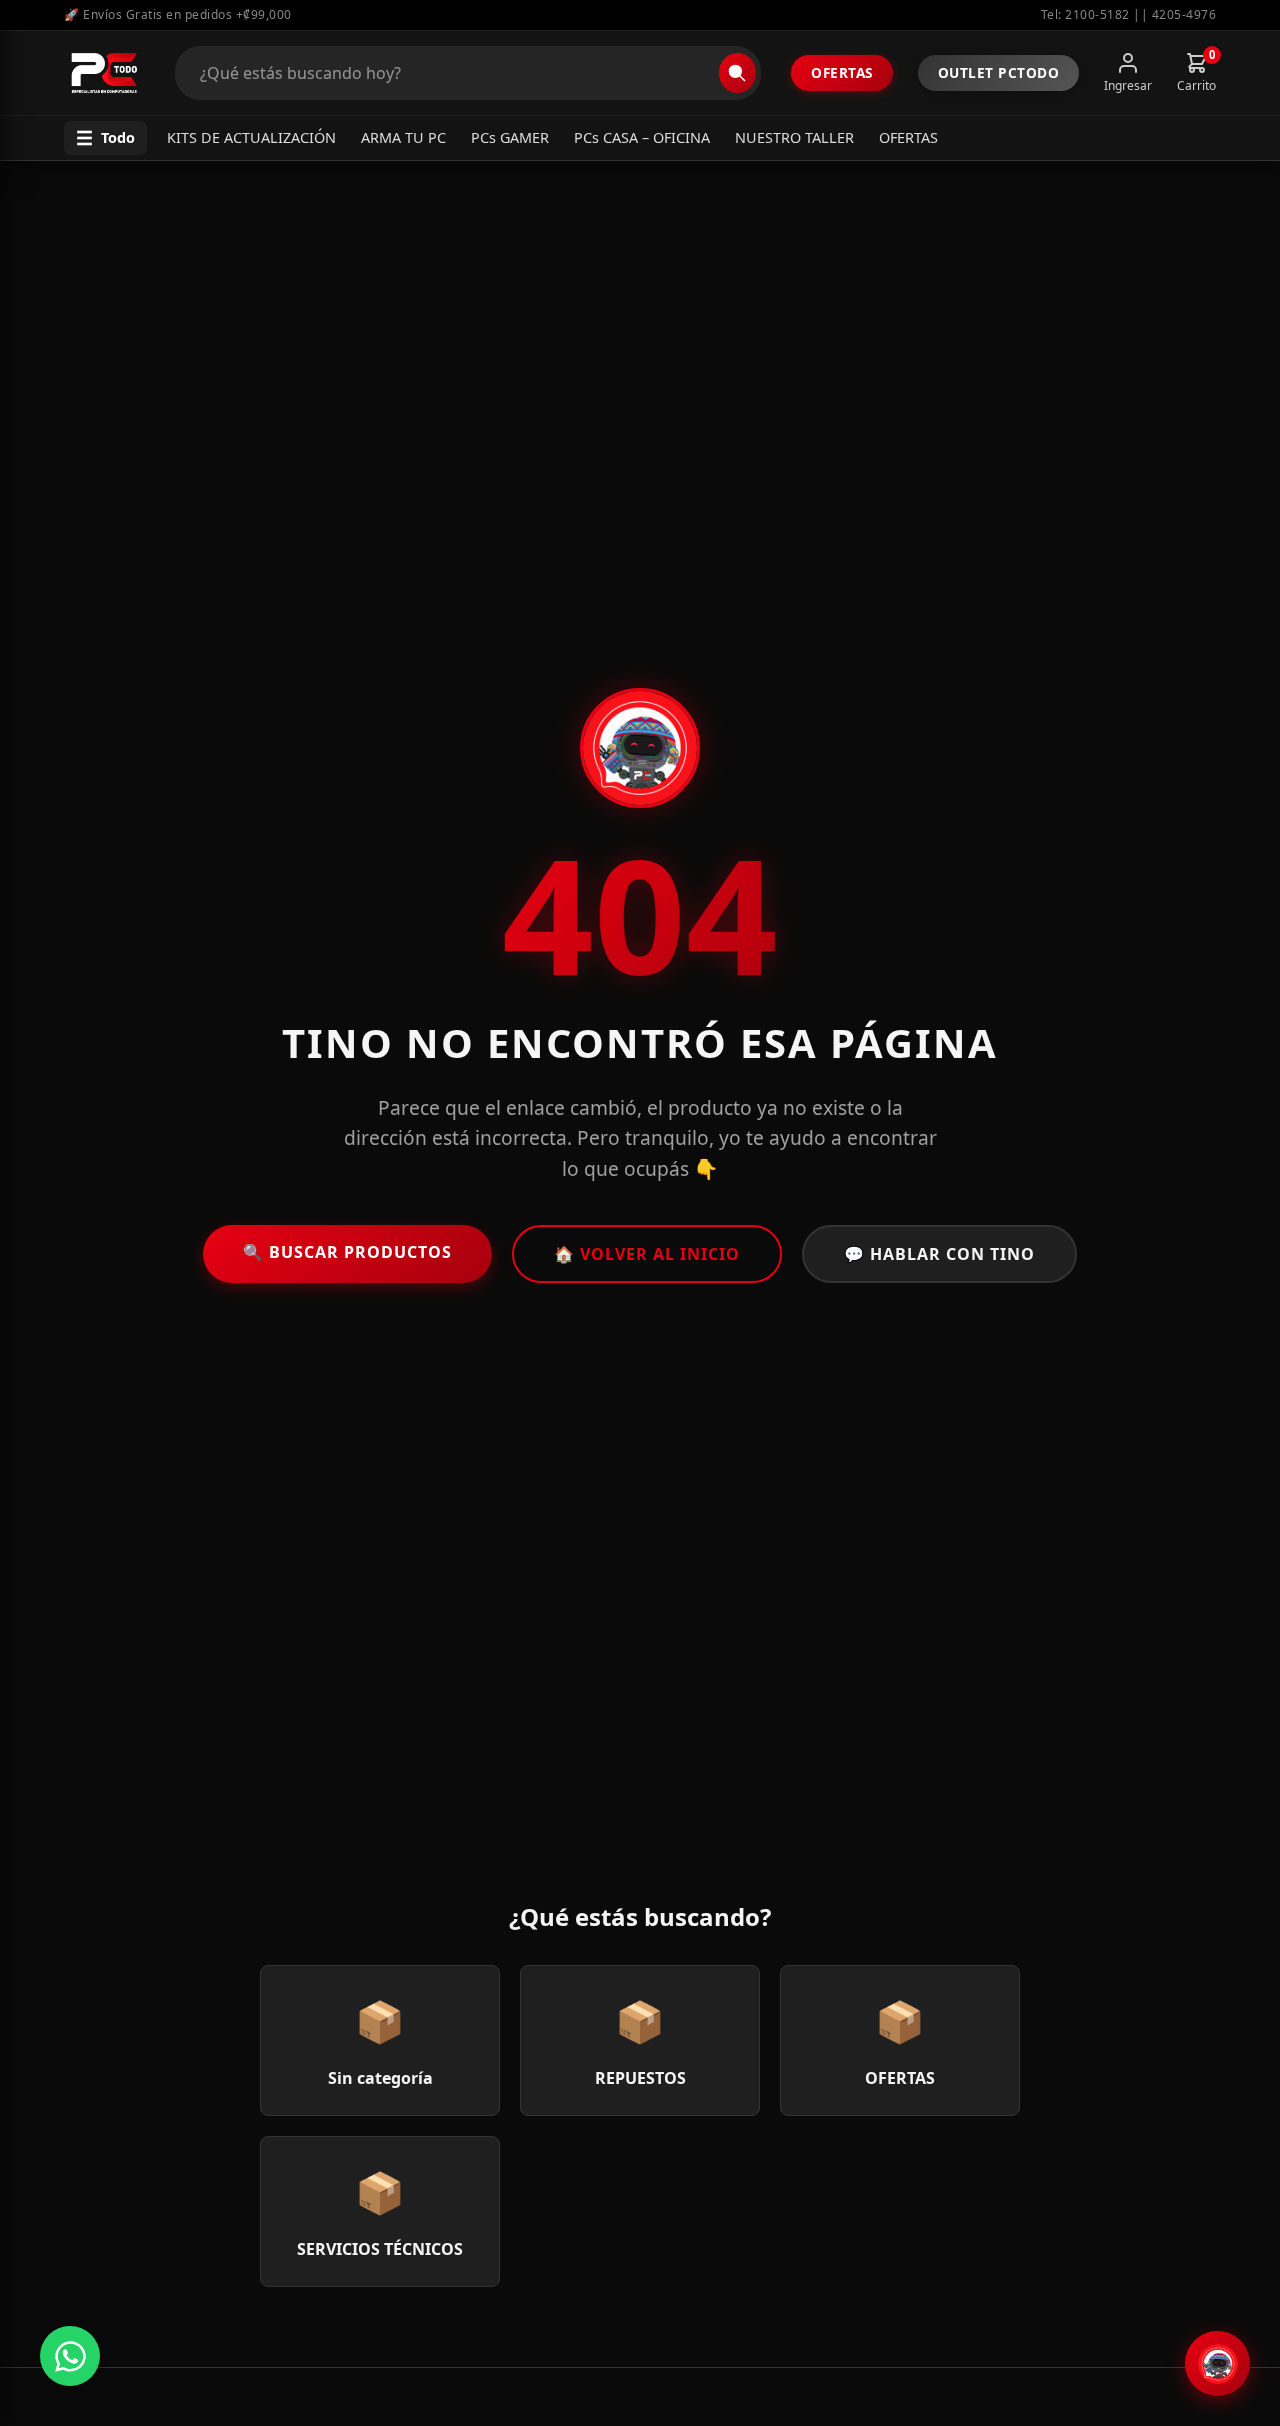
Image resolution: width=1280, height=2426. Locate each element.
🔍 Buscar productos (347, 1252)
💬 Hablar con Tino (939, 1254)
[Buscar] (737, 73)
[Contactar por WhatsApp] (70, 2356)
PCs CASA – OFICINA (642, 137)
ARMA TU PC (403, 137)
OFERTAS (908, 137)
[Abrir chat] (1217, 2363)
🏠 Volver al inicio (647, 1254)
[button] (105, 138)
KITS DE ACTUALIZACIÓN (251, 137)
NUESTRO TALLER (794, 137)
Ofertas (842, 72)
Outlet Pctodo (999, 72)
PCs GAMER (510, 137)
